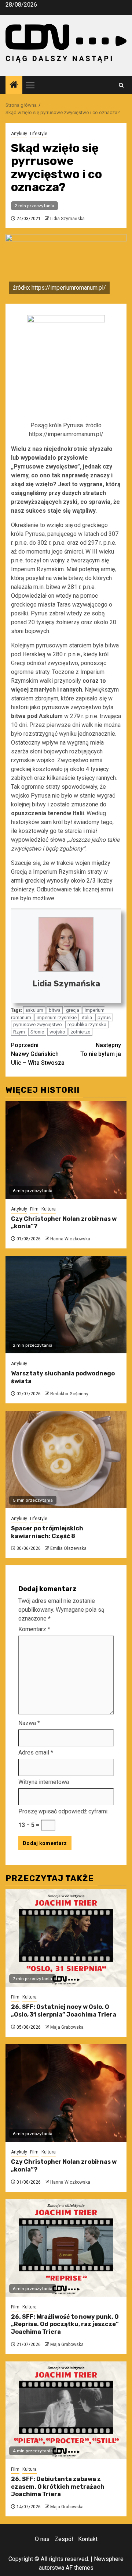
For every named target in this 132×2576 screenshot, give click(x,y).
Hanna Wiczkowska (70, 1239)
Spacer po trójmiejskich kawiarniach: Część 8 (47, 1532)
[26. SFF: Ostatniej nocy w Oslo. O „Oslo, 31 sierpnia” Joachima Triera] (66, 1938)
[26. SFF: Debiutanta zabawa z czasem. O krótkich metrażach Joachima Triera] (66, 2410)
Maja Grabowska (67, 2027)
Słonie (37, 1032)
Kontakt (88, 2539)
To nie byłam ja (101, 1050)
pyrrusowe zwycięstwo (38, 1024)
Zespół (64, 2539)
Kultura (49, 1209)
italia (87, 1017)
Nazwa (29, 1723)
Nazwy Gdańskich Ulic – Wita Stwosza (38, 1054)
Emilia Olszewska (68, 1548)
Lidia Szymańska (67, 219)
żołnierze (80, 1032)
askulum (34, 1010)
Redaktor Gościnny (69, 1394)
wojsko (57, 1032)
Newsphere (109, 2559)
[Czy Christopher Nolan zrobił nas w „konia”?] (66, 1150)
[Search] (121, 85)
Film (34, 1209)
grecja (73, 1010)
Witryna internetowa (44, 1782)
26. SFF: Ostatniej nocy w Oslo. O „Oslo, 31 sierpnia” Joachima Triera (64, 2011)
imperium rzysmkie (57, 1017)
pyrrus (104, 1017)
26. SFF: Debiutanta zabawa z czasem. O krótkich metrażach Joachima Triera (58, 2487)
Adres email (36, 1752)
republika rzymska (87, 1024)
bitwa (55, 1010)
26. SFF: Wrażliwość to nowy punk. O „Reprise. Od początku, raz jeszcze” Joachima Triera (65, 2324)
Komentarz (34, 1629)
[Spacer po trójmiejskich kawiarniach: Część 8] (66, 1460)
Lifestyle (39, 134)
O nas (42, 2539)
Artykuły (19, 134)
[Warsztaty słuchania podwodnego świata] (66, 1305)
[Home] (14, 85)
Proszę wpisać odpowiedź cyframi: (63, 1811)
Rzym (19, 1032)
